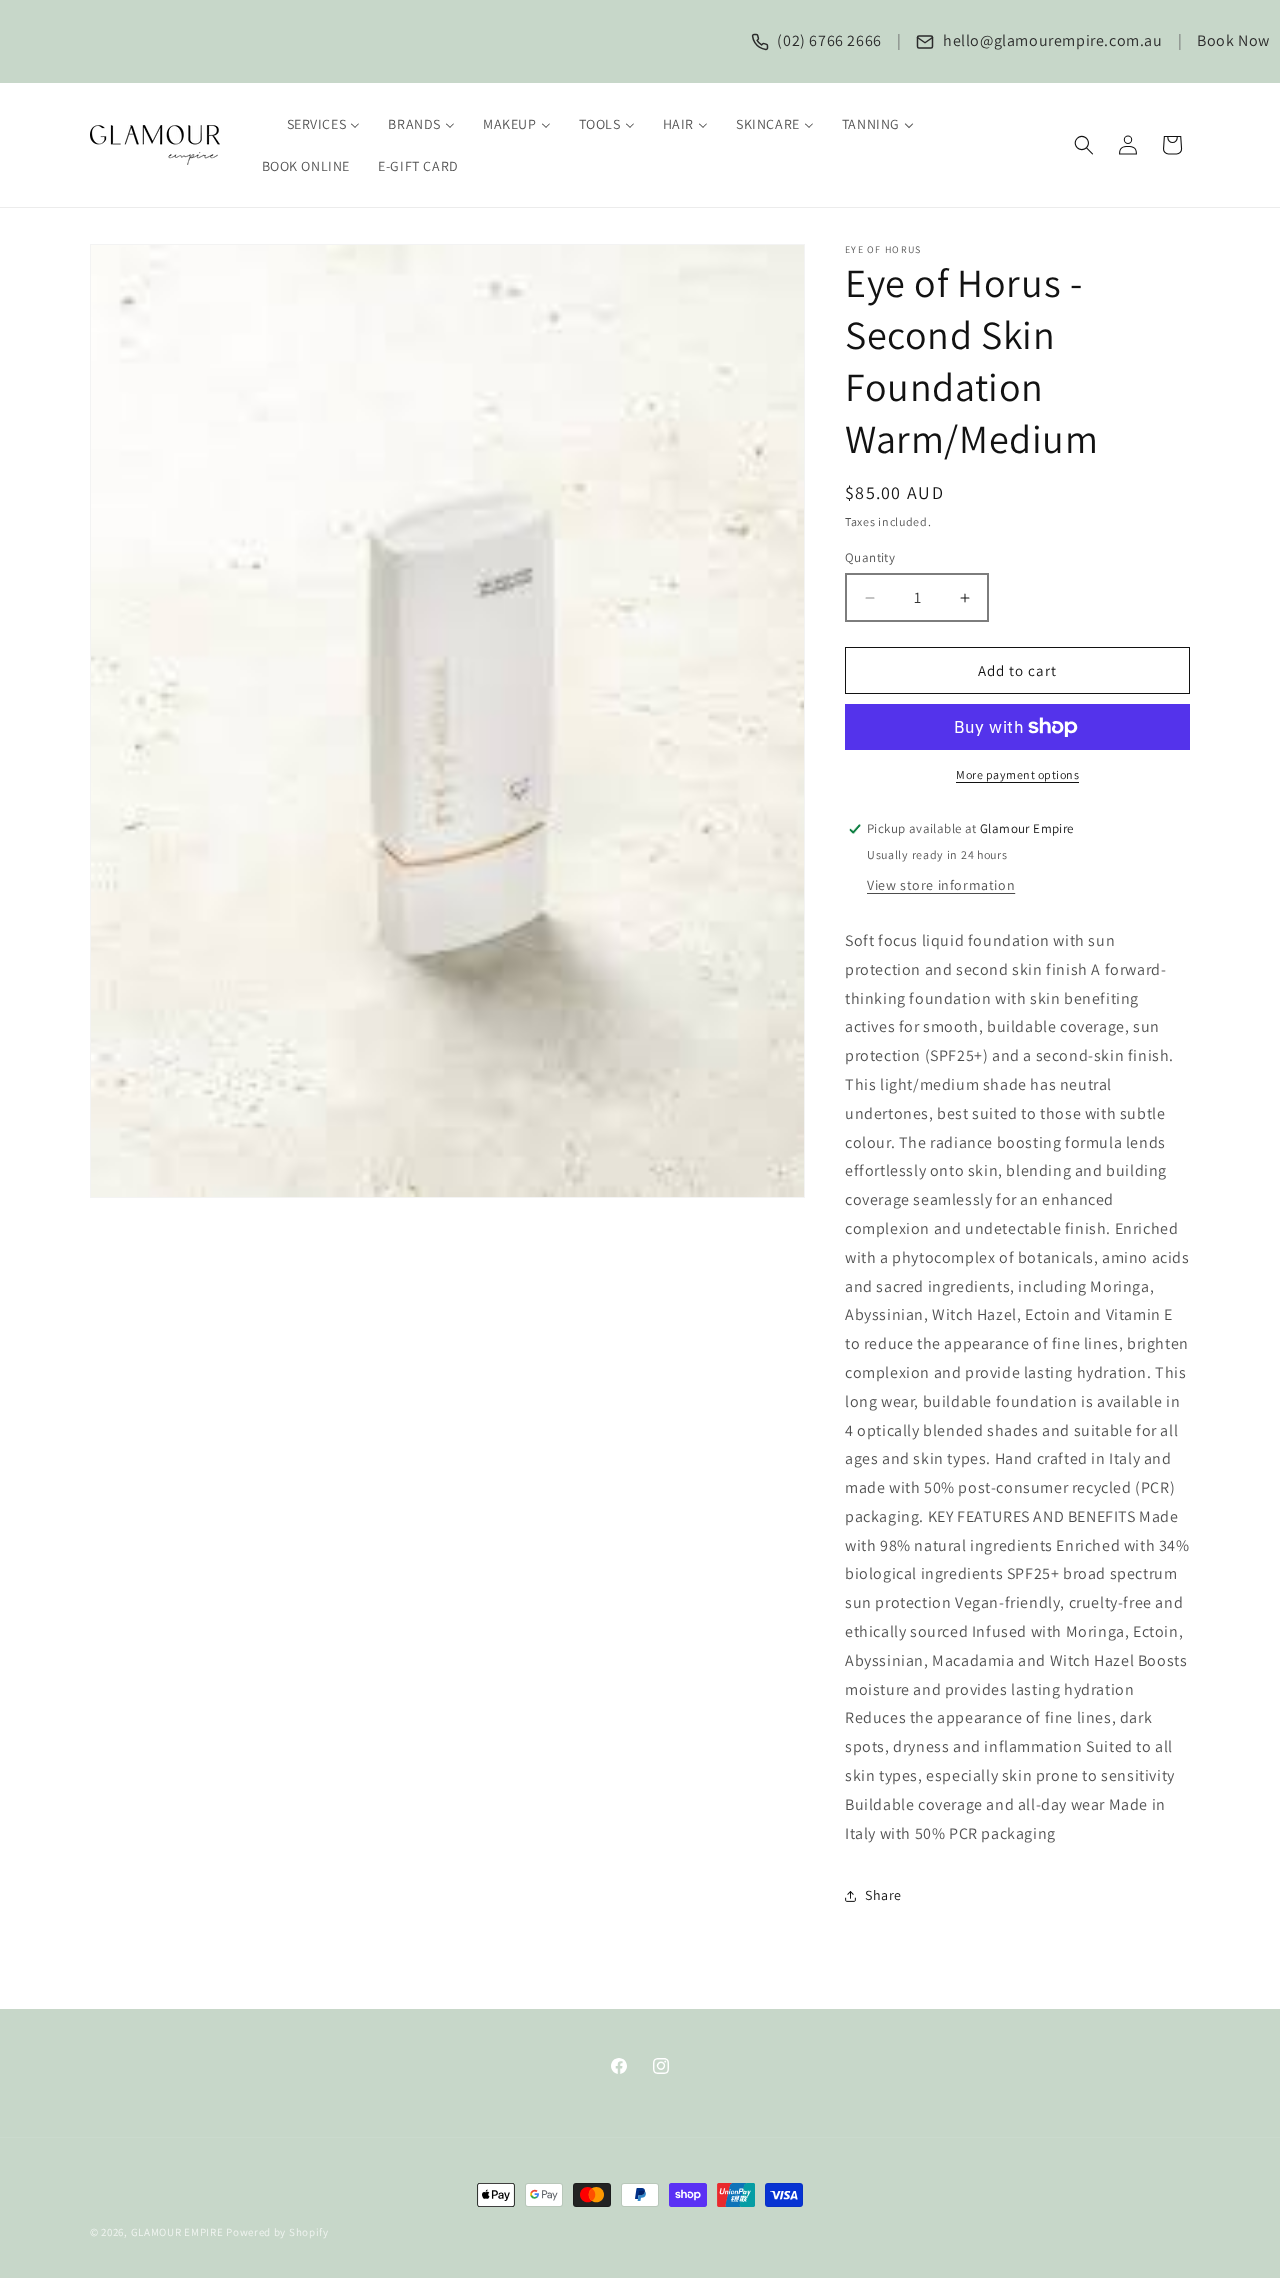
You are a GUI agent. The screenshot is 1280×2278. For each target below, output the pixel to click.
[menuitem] (311, 124)
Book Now (1233, 40)
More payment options (1017, 774)
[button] (1084, 145)
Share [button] (883, 1895)
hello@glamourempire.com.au (1050, 40)
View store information (941, 885)
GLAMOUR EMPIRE (177, 2232)
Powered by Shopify (277, 2232)
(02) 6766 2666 (828, 40)
